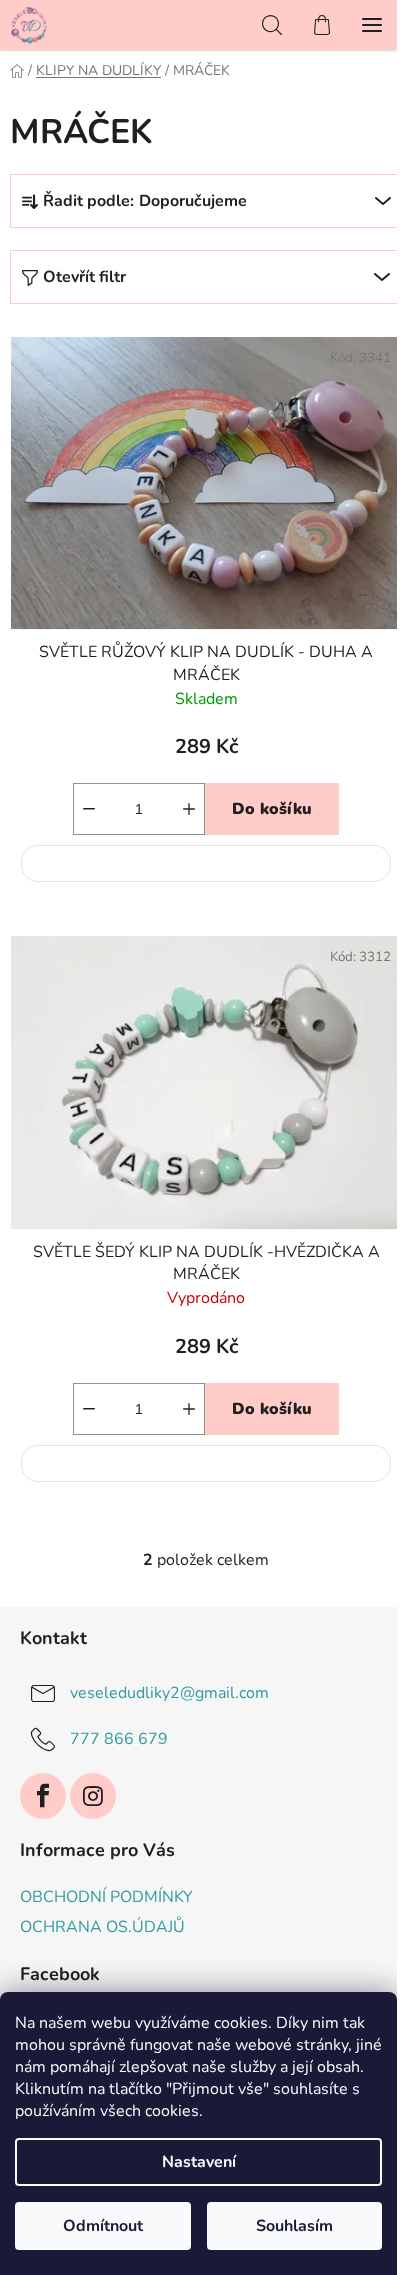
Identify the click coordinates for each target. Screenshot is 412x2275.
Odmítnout (103, 2226)
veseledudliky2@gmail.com (169, 1692)
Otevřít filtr (84, 277)
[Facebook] (43, 1796)
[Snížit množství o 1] (89, 809)
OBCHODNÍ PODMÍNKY (106, 1897)
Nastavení (199, 2162)
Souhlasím (294, 2226)
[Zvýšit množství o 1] (189, 809)
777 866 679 (119, 1738)
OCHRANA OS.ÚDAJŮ (102, 1927)
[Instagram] (93, 1796)
